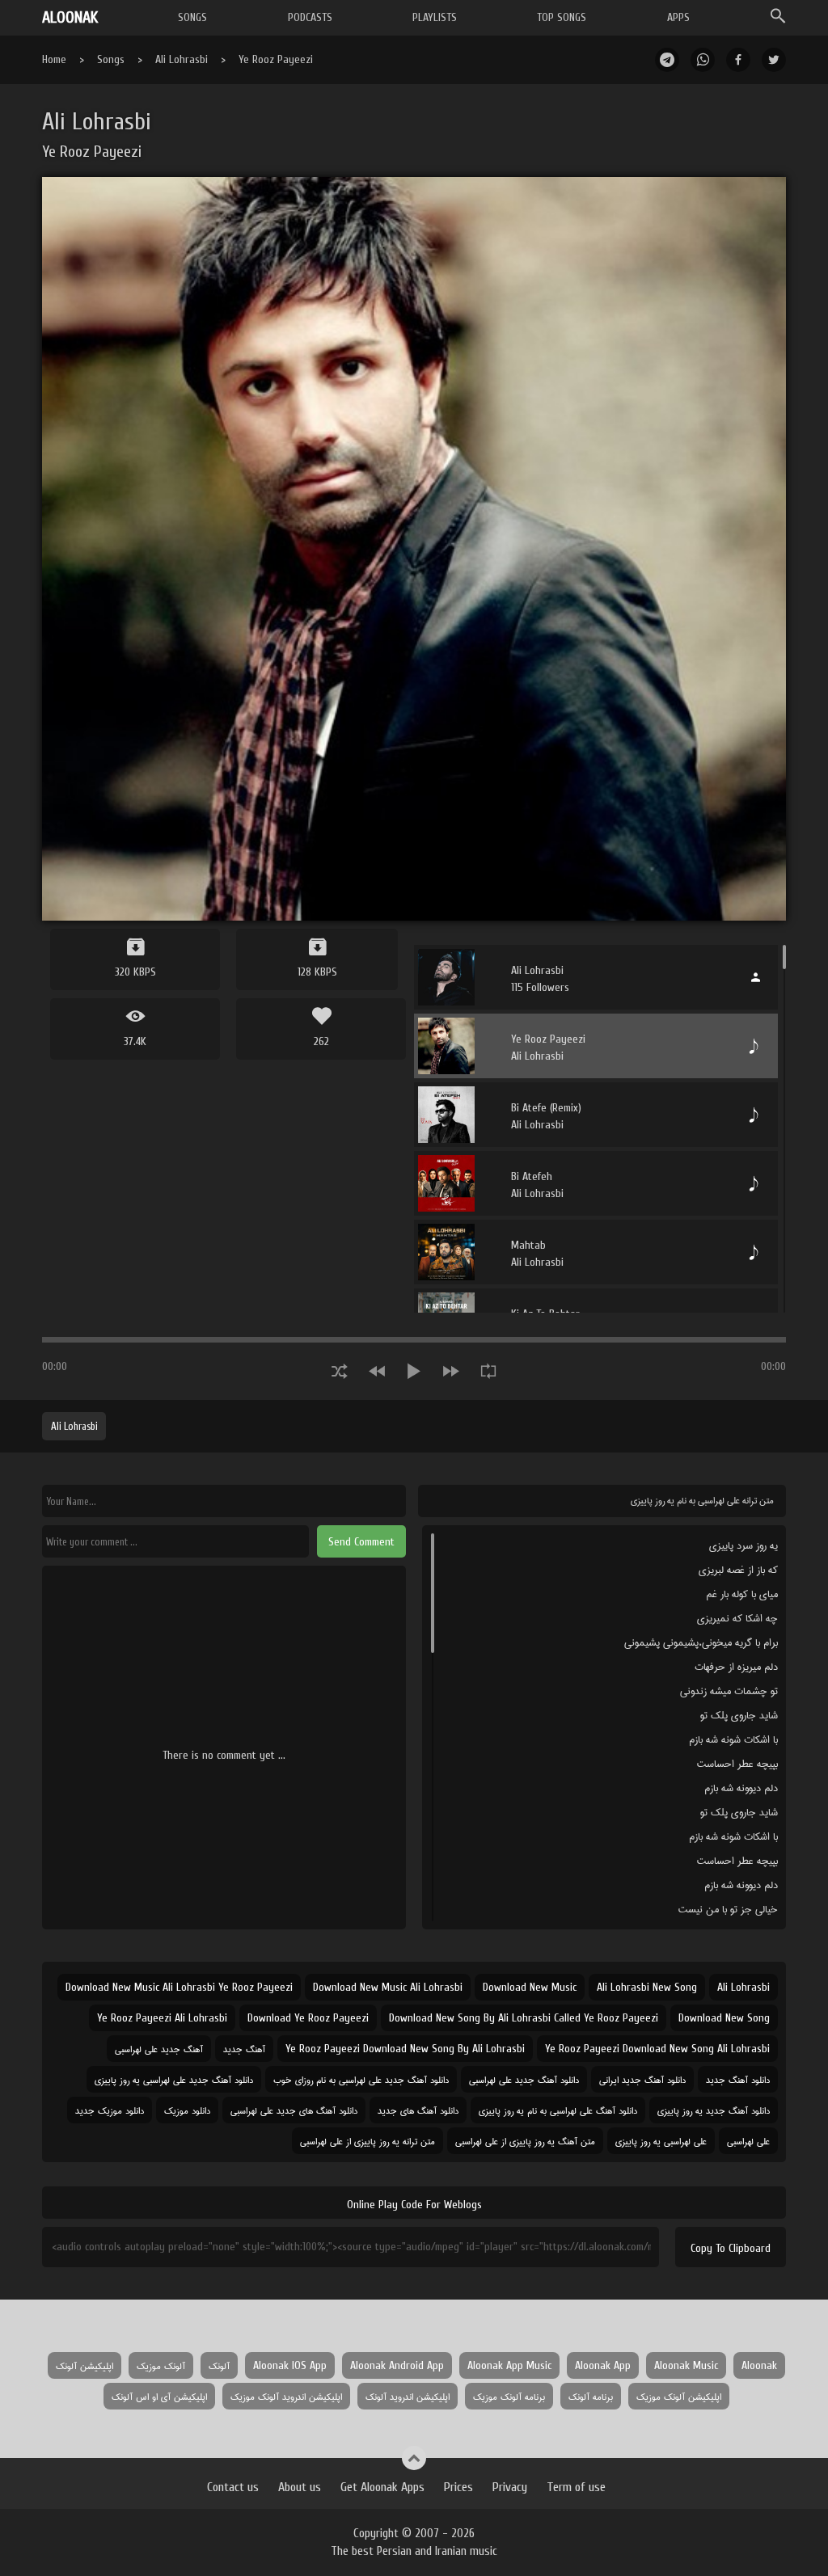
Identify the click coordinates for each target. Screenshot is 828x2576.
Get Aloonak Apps (382, 2487)
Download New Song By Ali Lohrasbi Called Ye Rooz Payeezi (524, 2018)
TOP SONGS (562, 17)
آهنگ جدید (244, 2049)
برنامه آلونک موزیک (509, 2396)
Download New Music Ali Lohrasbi (388, 1987)
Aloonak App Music (509, 2365)
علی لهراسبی (748, 2141)
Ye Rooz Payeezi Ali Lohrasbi (162, 2018)
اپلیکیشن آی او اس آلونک (159, 2396)
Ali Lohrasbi (182, 59)
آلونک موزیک (161, 2365)
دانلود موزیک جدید (110, 2110)
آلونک (219, 2365)
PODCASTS (310, 17)
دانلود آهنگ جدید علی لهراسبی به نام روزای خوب (361, 2079)
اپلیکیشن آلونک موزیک (679, 2396)
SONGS (192, 17)
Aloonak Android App (397, 2365)
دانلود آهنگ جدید (738, 2079)
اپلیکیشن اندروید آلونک (408, 2396)
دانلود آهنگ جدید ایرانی (642, 2079)
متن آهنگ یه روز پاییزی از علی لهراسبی (525, 2141)
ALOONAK (70, 17)
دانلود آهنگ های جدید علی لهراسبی (294, 2110)
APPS (678, 17)
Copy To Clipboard (731, 2248)
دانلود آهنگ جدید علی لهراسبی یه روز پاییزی (174, 2079)
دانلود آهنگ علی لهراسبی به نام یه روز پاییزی (558, 2110)
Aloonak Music (686, 2365)
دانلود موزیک (187, 2110)
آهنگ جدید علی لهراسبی (159, 2049)
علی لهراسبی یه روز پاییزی (661, 2141)
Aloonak (759, 2365)
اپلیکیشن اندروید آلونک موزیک (286, 2396)
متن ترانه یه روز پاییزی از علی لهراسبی (368, 2141)
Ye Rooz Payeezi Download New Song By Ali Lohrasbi (405, 2049)
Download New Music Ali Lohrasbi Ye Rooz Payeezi (179, 1987)
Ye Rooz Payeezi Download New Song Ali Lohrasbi (657, 2049)
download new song (724, 2018)
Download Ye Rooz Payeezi (308, 2018)
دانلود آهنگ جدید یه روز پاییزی (714, 2110)
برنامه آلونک (591, 2396)
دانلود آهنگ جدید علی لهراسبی (524, 2079)
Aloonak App (603, 2365)
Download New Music (530, 1987)
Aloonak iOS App (290, 2365)
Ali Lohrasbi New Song (647, 1987)
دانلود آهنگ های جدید (418, 2110)
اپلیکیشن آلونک (84, 2365)
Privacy (510, 2487)
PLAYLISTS (435, 17)
